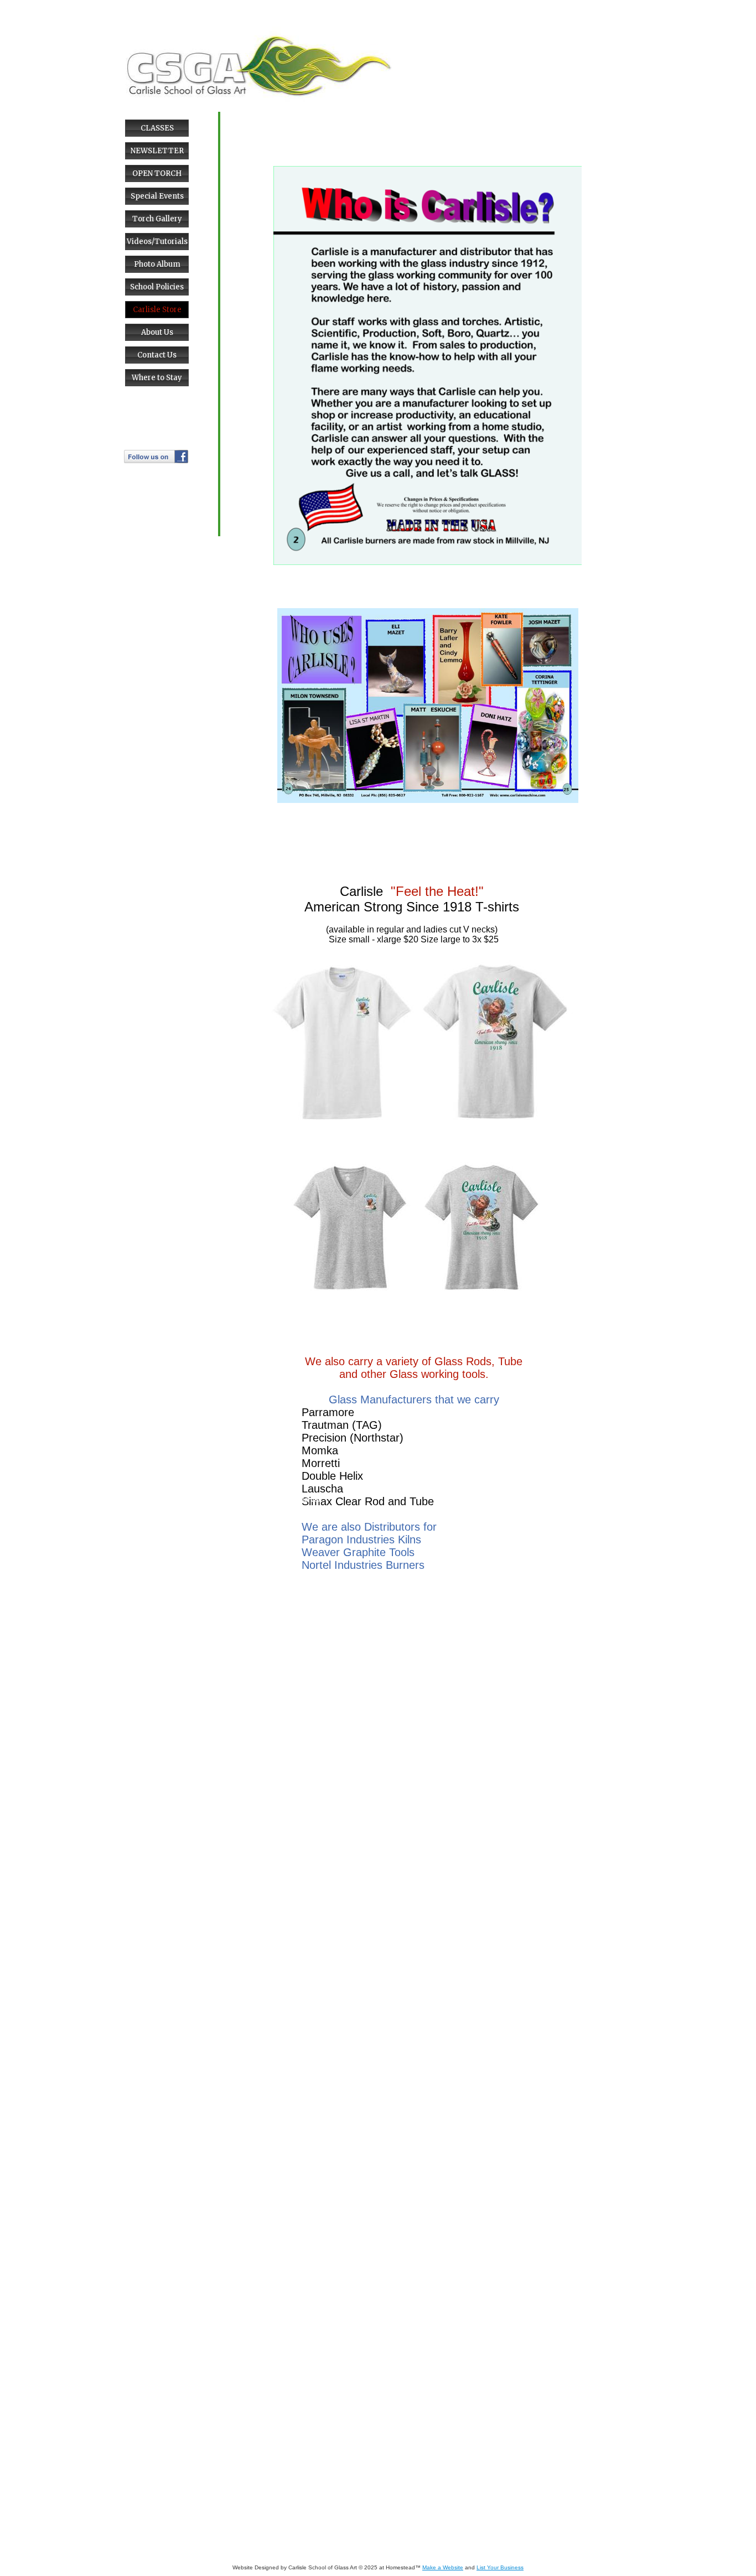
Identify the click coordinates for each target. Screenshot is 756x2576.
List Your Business (500, 2567)
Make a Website (443, 2567)
